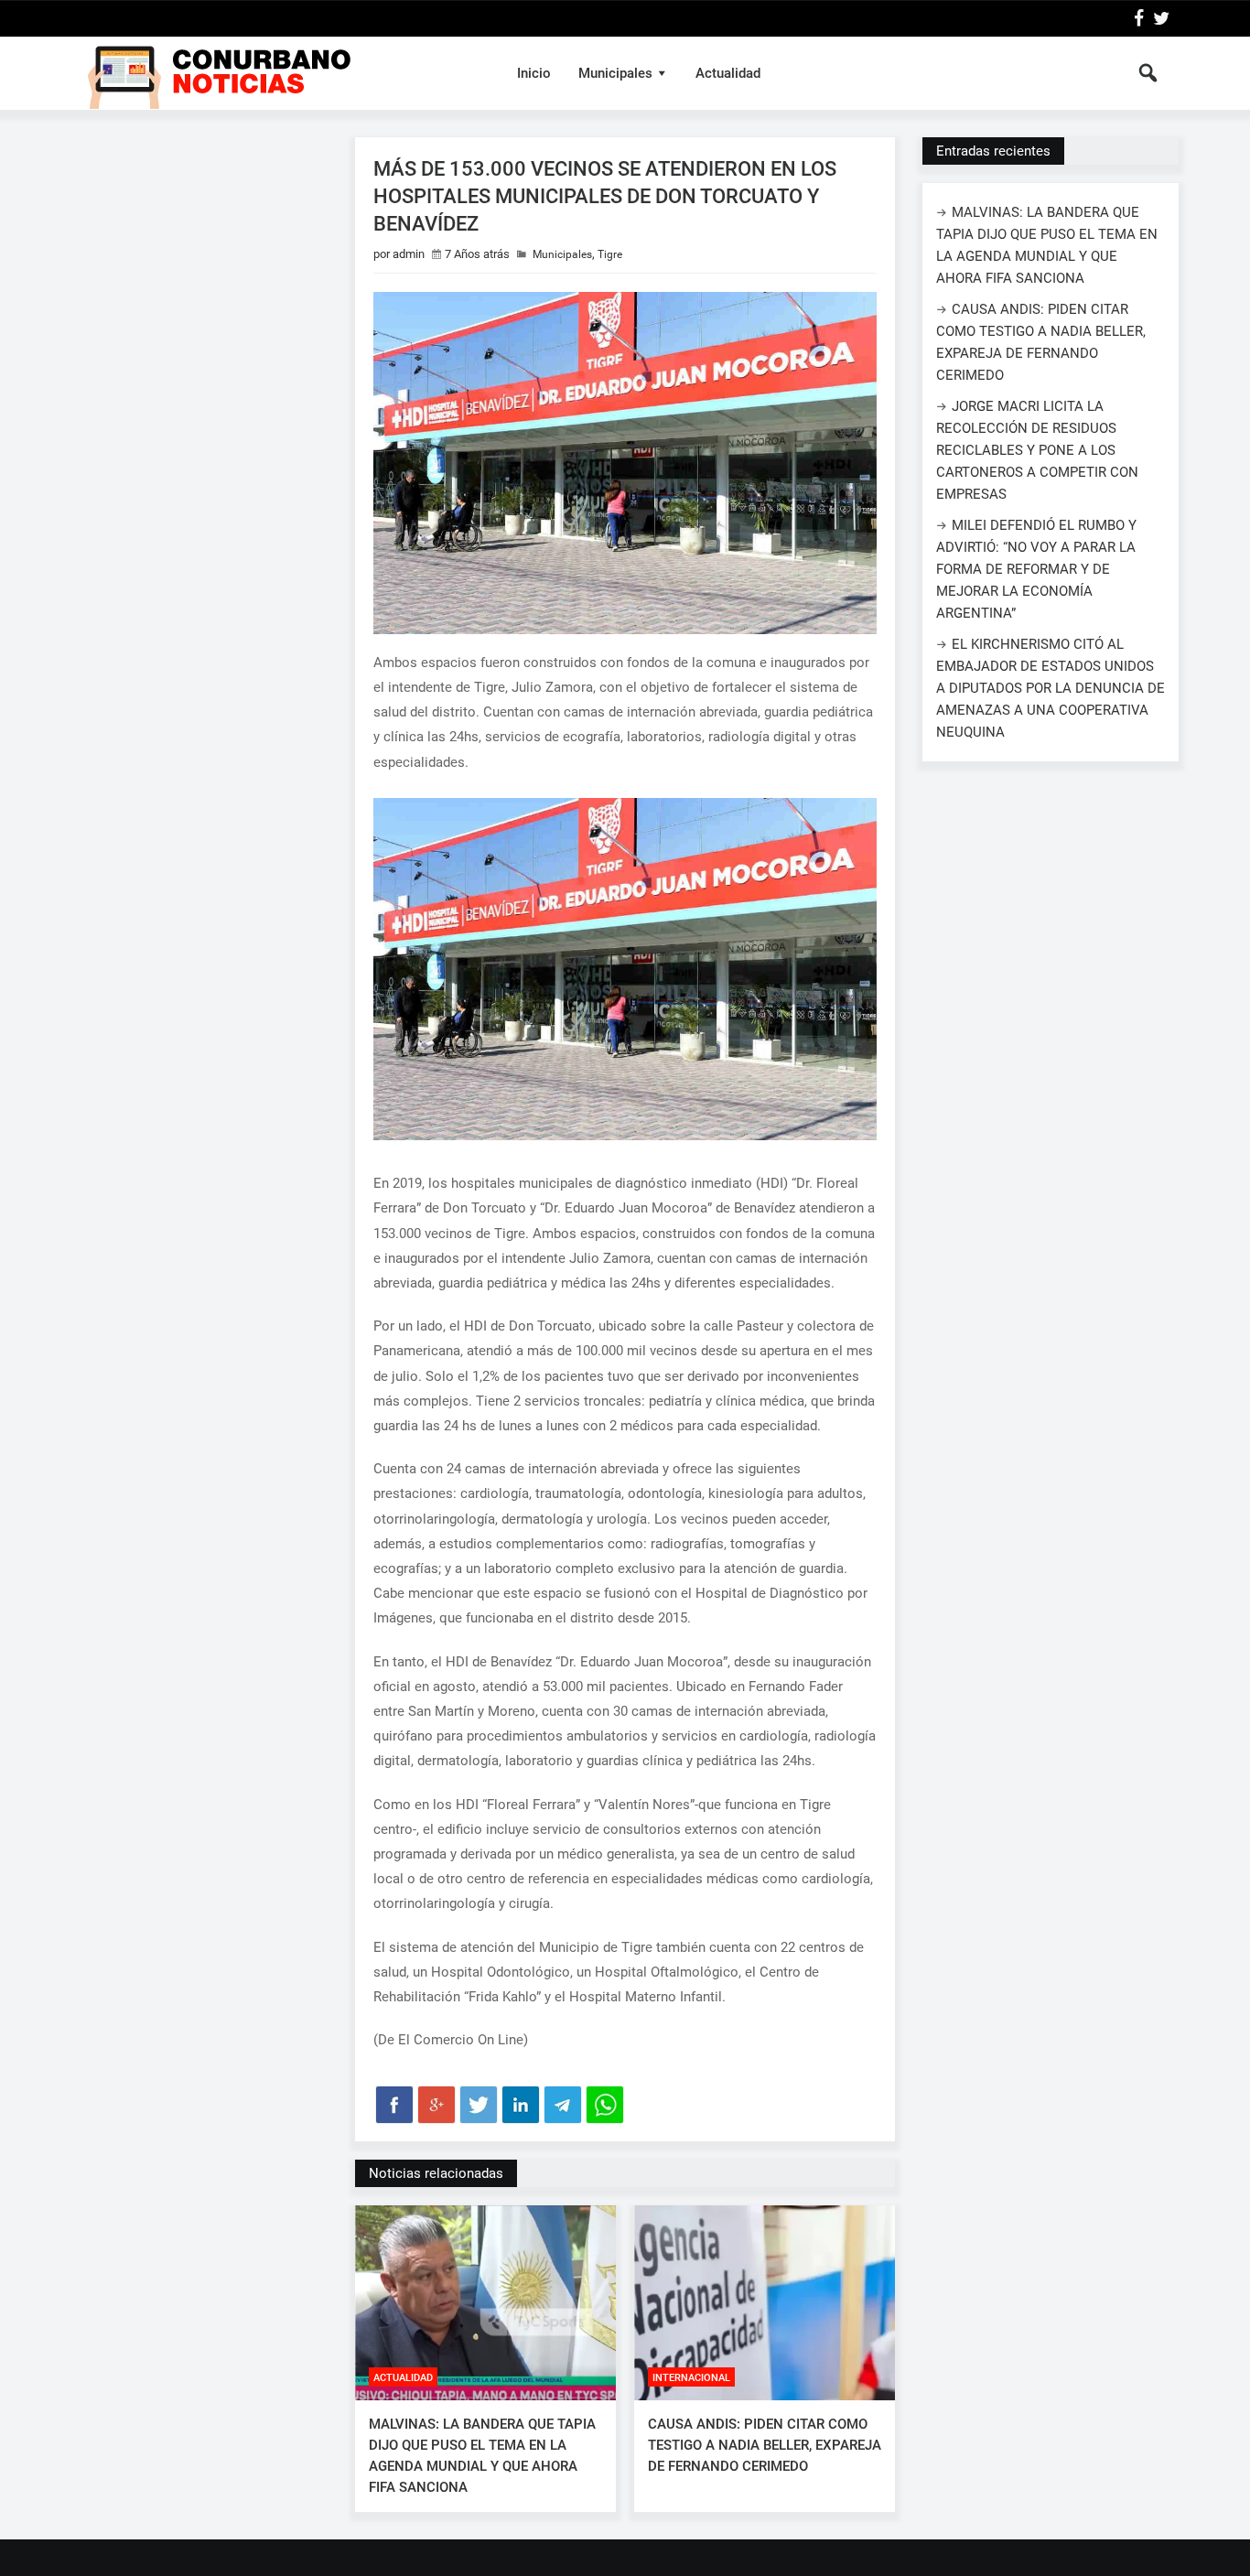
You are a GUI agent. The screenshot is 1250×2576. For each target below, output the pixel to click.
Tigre (610, 254)
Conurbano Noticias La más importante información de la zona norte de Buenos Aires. (280, 73)
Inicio (534, 73)
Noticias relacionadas (436, 2173)
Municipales (615, 73)
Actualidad (728, 73)
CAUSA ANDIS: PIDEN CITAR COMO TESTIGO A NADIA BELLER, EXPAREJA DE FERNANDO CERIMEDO (765, 2445)
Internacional (691, 2378)
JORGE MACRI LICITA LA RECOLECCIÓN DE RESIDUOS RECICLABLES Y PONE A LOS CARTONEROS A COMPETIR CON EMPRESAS (1037, 450)
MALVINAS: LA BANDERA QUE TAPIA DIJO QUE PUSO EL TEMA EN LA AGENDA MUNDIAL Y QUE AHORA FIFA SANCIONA (482, 2456)
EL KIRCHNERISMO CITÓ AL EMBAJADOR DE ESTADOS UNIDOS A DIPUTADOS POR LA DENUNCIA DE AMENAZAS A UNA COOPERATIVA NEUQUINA (1051, 688)
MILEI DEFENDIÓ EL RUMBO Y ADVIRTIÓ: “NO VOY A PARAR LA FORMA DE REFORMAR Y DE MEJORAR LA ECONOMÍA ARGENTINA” (1036, 569)
